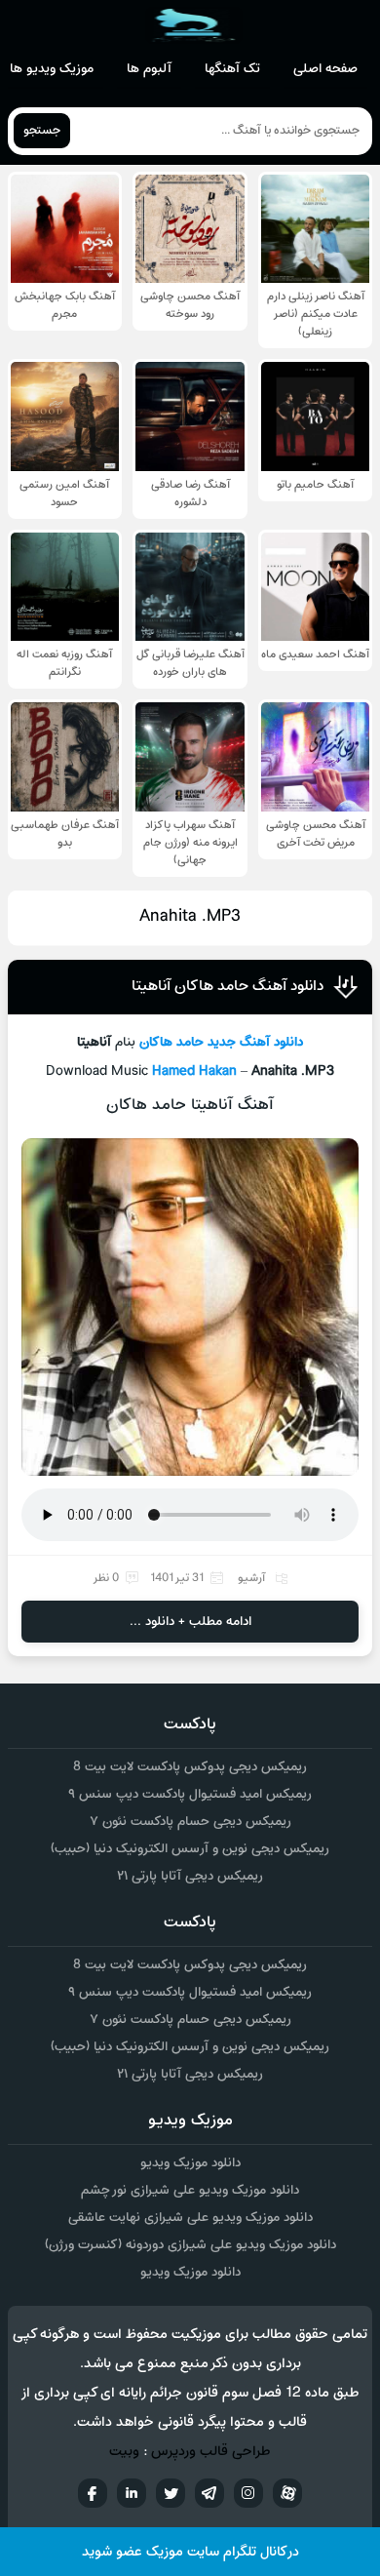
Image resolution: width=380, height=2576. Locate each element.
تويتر (171, 2493)
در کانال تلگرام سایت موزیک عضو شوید (190, 2552)
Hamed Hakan (194, 1071)
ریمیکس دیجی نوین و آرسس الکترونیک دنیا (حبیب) (190, 1849)
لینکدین (132, 2493)
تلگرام (209, 2493)
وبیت (124, 2452)
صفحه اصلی (325, 69)
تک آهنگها (232, 69)
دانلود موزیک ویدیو (190, 2163)
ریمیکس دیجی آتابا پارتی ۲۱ (190, 1876)
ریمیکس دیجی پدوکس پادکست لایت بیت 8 (190, 1767)
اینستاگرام (248, 2493)
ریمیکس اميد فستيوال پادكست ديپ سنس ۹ (190, 1794)
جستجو (42, 131)
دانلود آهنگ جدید (255, 1042)
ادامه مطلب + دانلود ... (190, 1622)
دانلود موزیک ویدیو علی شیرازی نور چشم (190, 2190)
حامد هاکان (171, 1042)
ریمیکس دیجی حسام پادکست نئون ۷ (190, 1822)
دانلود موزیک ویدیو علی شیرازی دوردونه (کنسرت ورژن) (190, 2245)
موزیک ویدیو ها (52, 69)
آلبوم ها (149, 69)
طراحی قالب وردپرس (211, 2452)
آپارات (287, 2493)
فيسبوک (93, 2493)
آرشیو (251, 1578)
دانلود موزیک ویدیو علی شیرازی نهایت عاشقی (190, 2218)
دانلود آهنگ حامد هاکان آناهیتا (228, 986)
